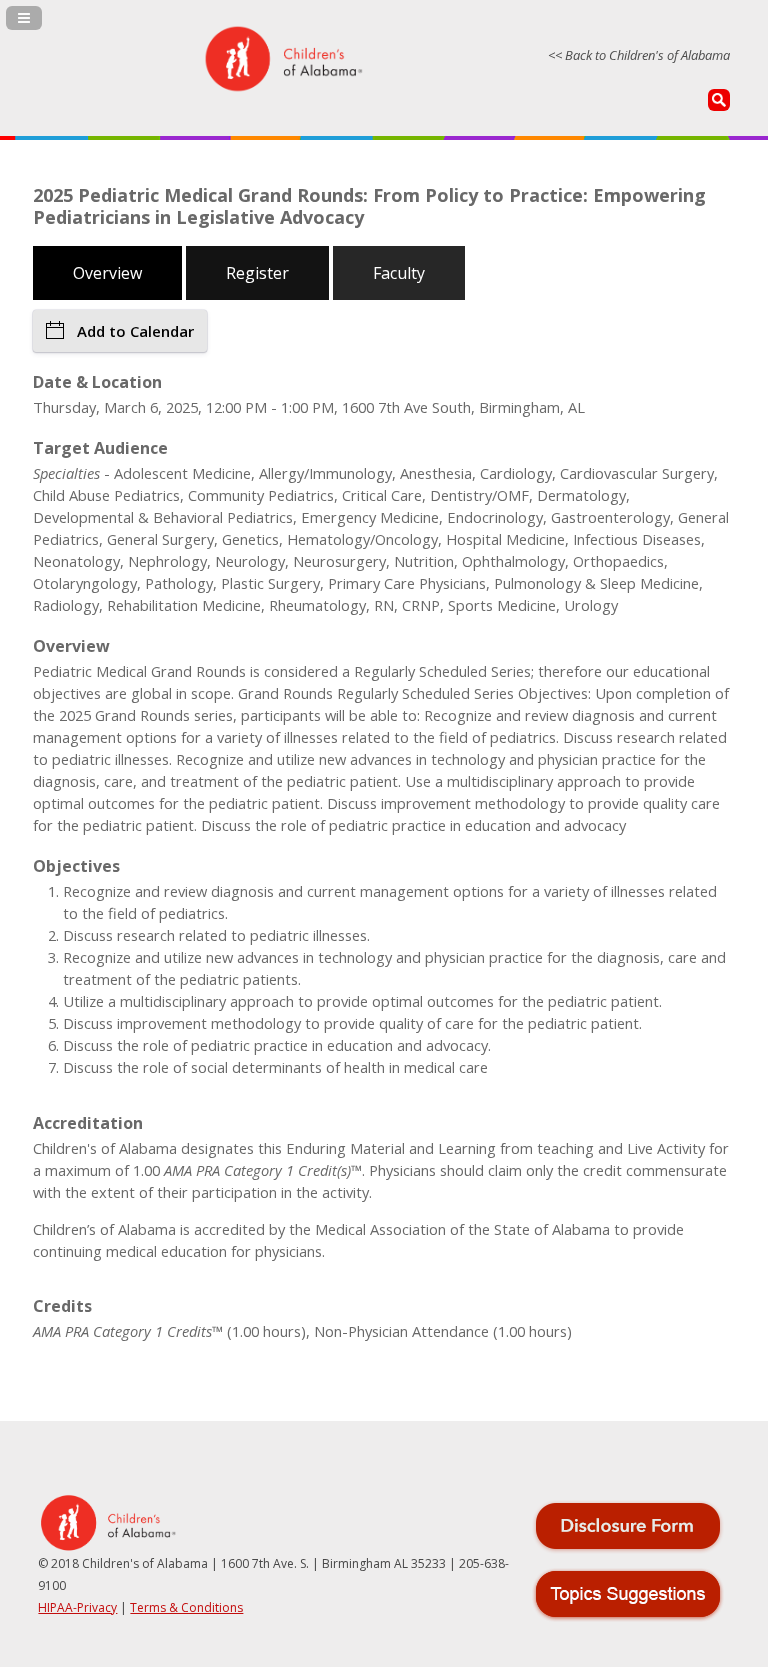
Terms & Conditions (186, 1607)
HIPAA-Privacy (77, 1607)
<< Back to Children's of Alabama (639, 55)
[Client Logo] (283, 88)
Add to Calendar (135, 331)
